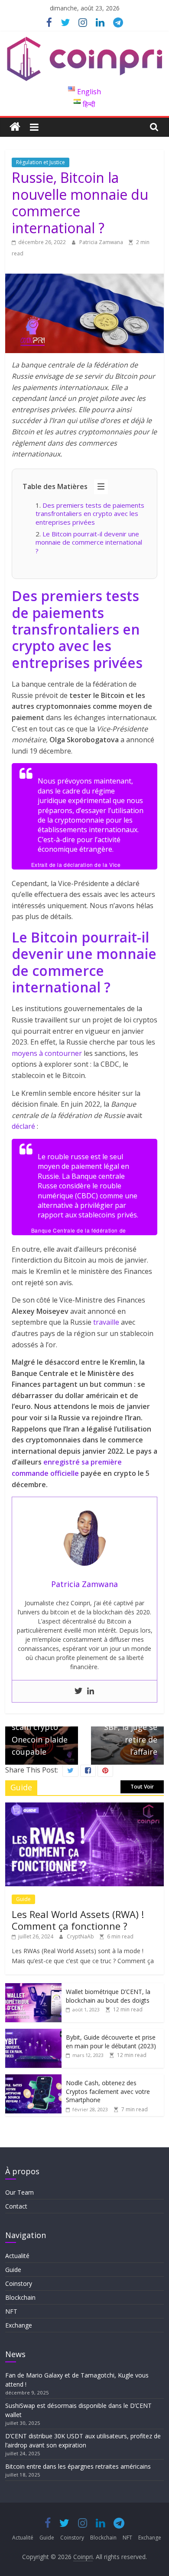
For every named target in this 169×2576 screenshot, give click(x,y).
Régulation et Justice (41, 162)
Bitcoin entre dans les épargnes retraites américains (79, 2466)
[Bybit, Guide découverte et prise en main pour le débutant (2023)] (33, 2033)
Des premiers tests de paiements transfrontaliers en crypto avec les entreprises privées (90, 514)
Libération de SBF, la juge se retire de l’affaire (131, 1728)
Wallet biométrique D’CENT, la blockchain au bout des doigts (108, 1996)
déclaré (23, 1126)
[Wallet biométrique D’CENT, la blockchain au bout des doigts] (33, 1988)
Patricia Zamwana (102, 242)
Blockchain (20, 2297)
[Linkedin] (91, 1691)
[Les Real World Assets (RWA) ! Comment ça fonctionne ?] (85, 1807)
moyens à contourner (47, 1053)
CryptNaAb (81, 1936)
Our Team (19, 2192)
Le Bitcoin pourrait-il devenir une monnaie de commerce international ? (89, 542)
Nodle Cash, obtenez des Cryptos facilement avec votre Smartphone (108, 2091)
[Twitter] (78, 1691)
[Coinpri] (15, 127)
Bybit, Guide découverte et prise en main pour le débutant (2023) (111, 2042)
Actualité (17, 2256)
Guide (23, 1899)
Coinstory (19, 2283)
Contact (16, 2206)
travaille (105, 1322)
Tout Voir (142, 1787)
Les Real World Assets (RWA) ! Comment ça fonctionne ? (78, 1920)
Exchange (19, 2325)
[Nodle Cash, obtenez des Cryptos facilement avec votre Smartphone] (33, 2079)
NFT (11, 2311)
